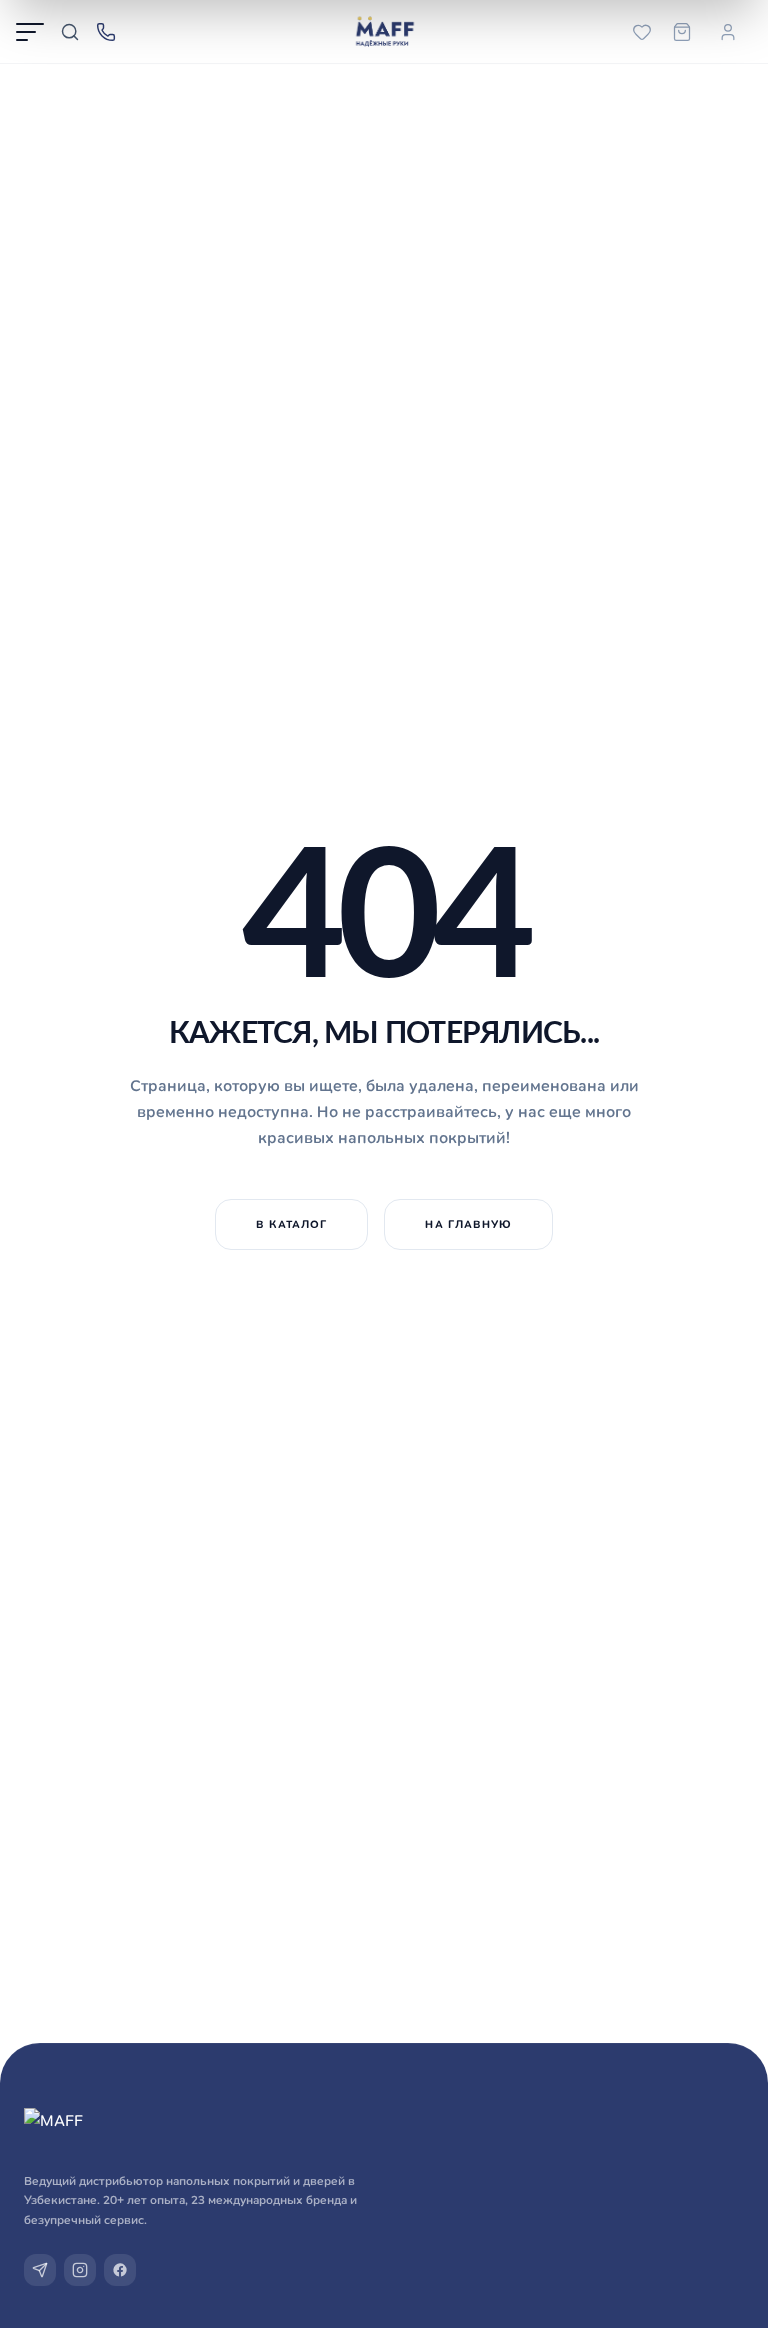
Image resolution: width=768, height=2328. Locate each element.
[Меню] (30, 32)
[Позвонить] (106, 32)
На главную (468, 1224)
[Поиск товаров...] (70, 32)
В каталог (292, 1224)
